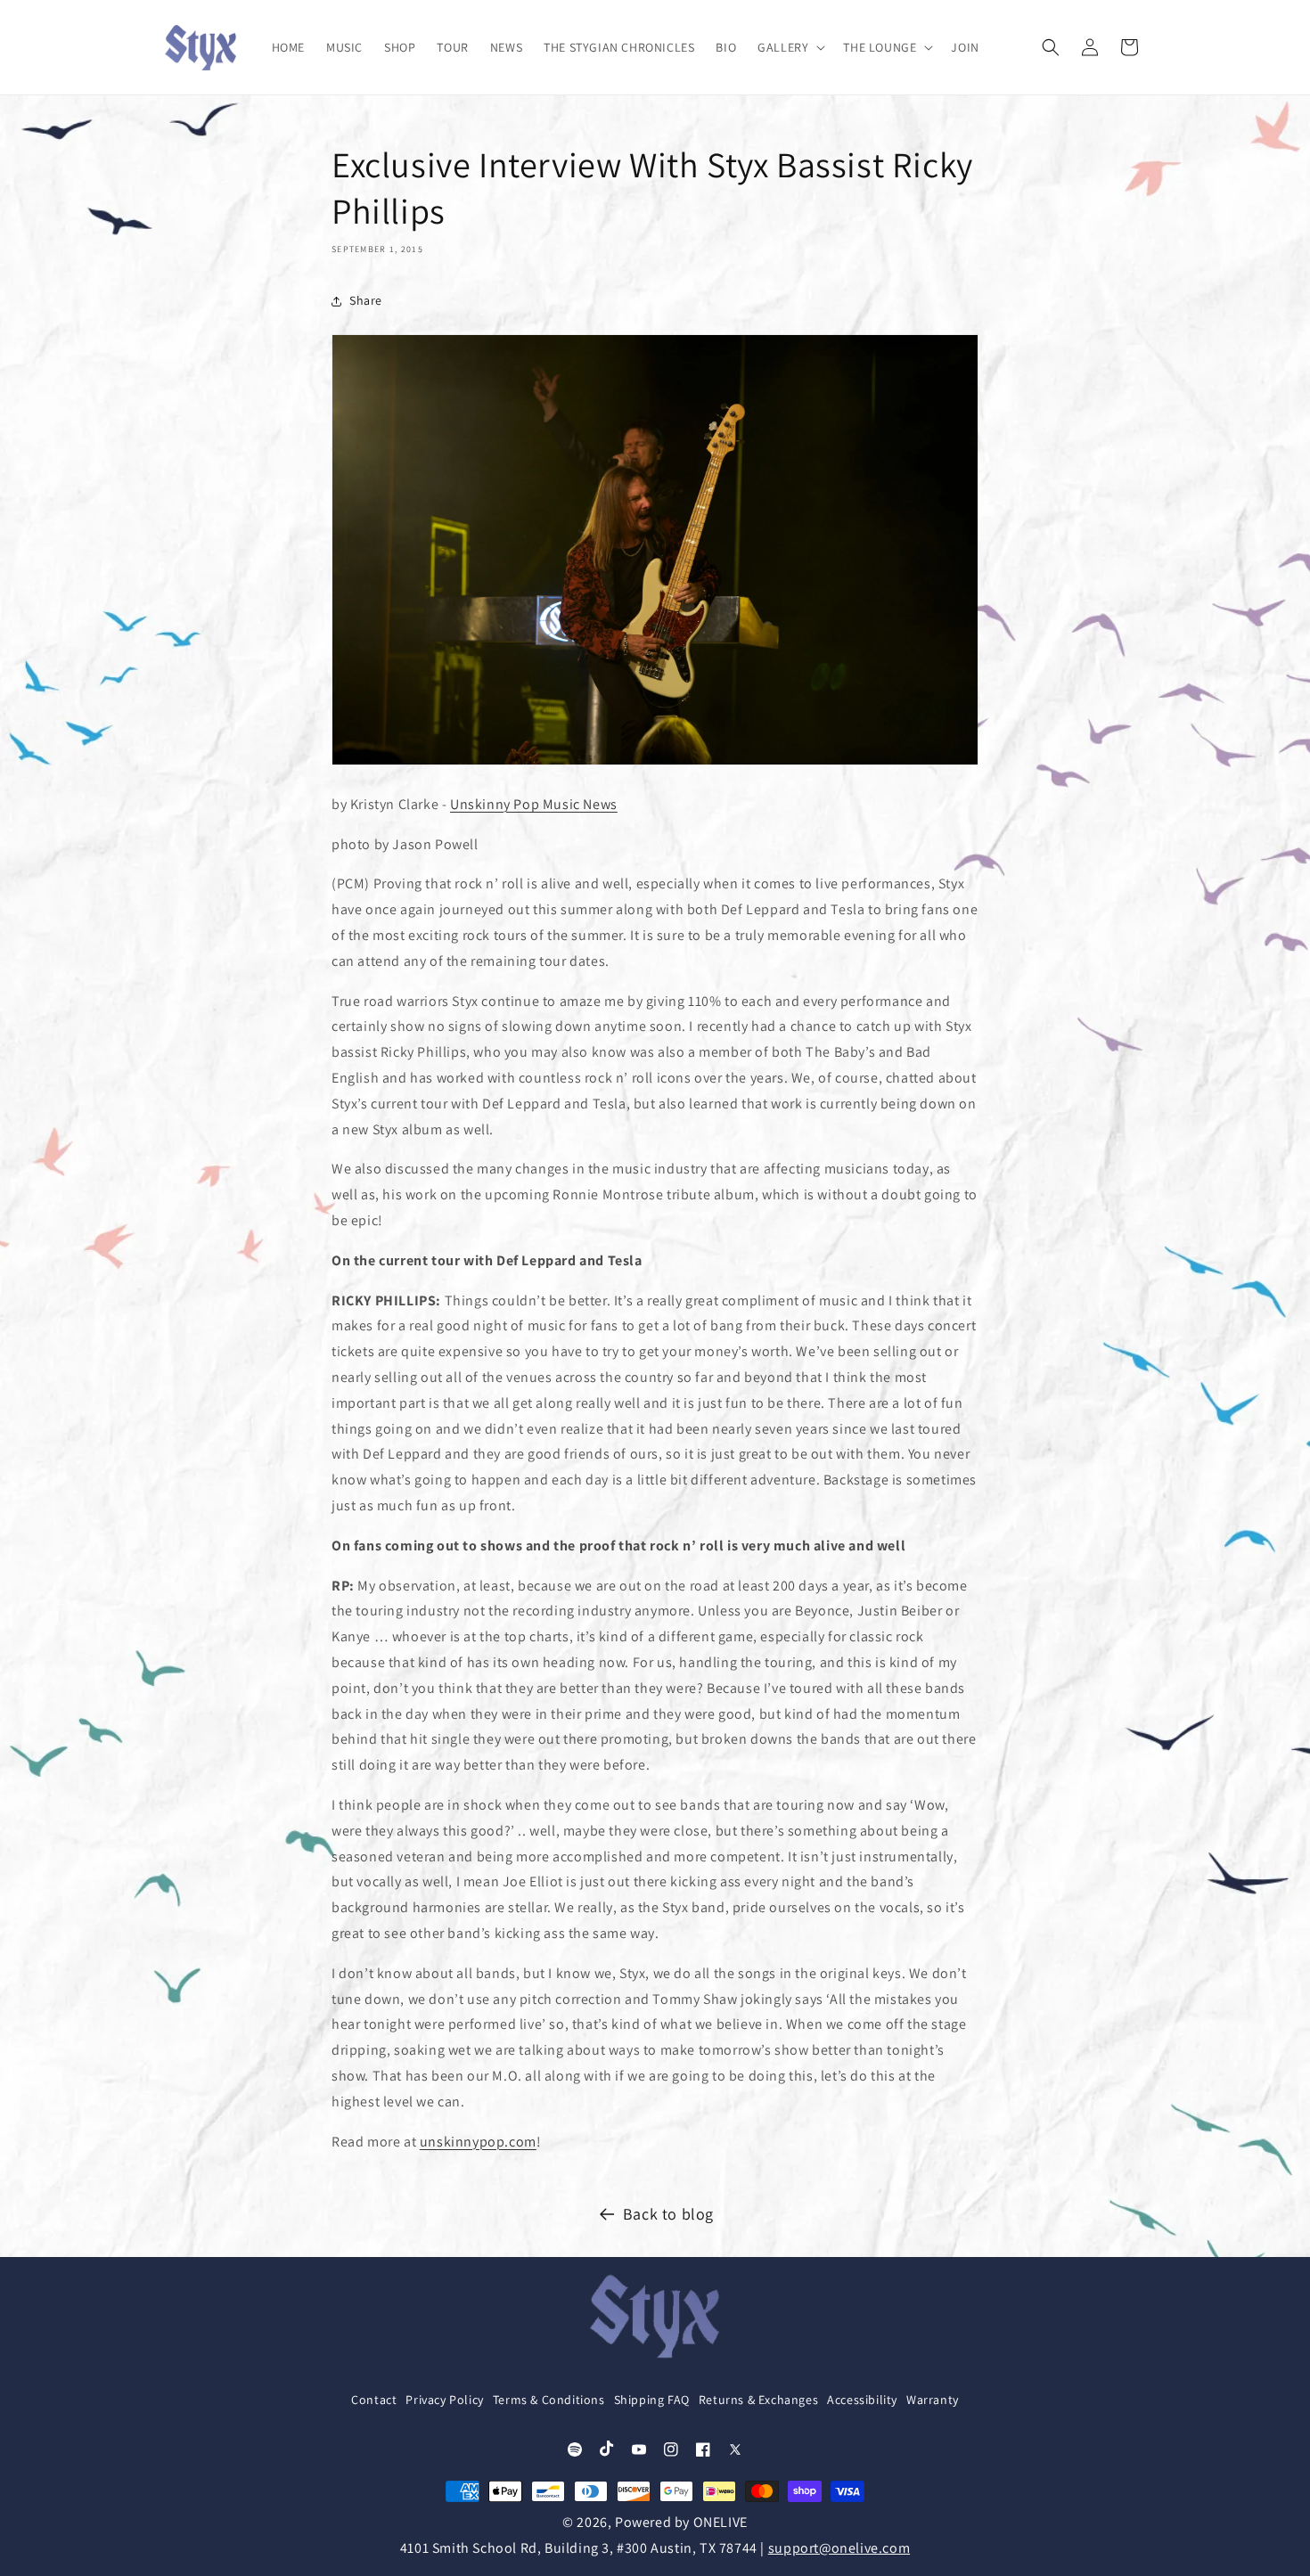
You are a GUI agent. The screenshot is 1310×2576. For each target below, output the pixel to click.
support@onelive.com (839, 2548)
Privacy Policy (444, 2400)
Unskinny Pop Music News (534, 804)
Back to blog (668, 2214)
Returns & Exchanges (758, 2400)
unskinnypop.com (478, 2142)
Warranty (933, 2400)
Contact (374, 2400)
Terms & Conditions (549, 2400)
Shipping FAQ (652, 2400)
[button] (790, 47)
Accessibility (862, 2400)
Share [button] (366, 300)
